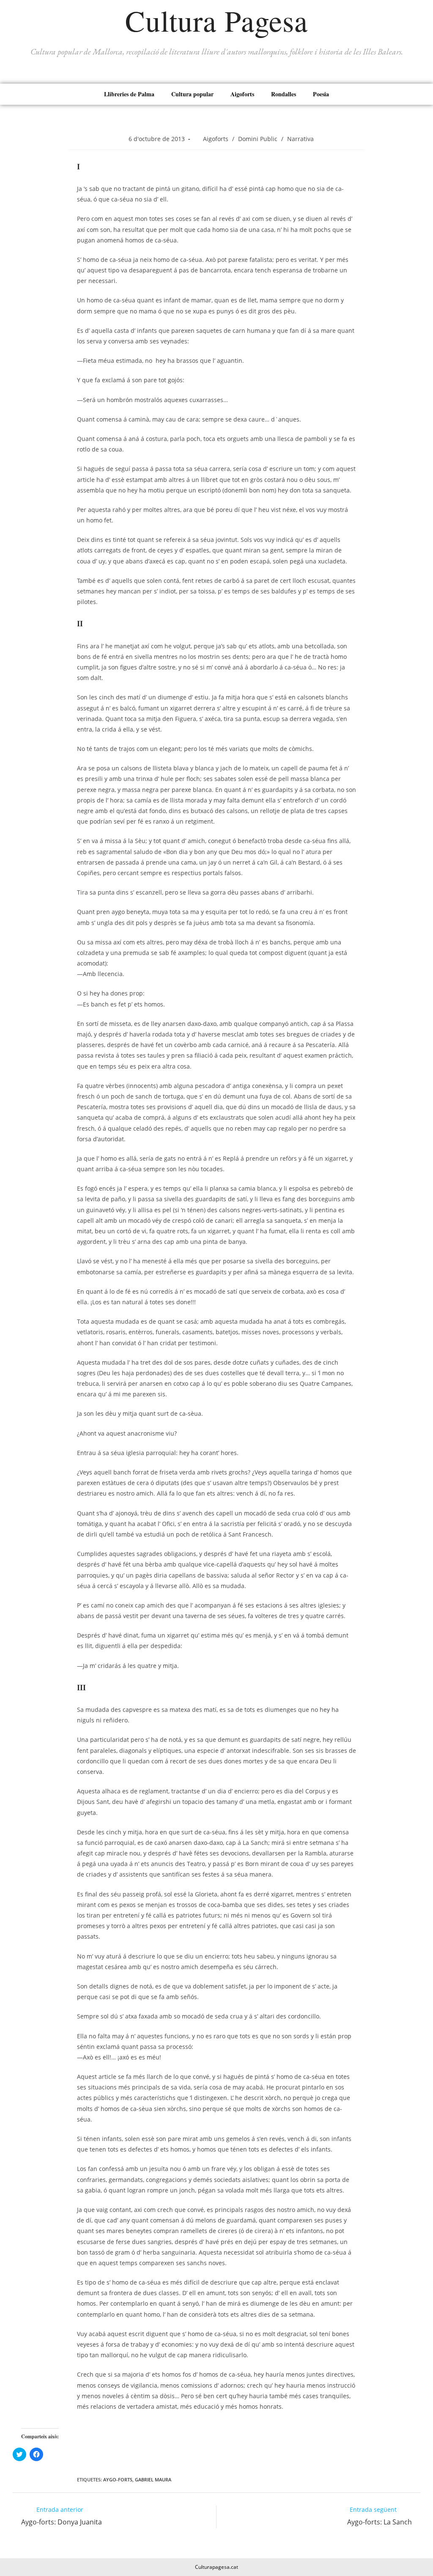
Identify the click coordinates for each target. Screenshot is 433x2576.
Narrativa (300, 139)
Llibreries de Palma (129, 94)
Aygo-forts (118, 2479)
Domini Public (258, 139)
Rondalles (284, 94)
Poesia (321, 94)
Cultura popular (192, 94)
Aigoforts (242, 94)
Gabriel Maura (153, 2479)
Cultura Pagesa (216, 20)
